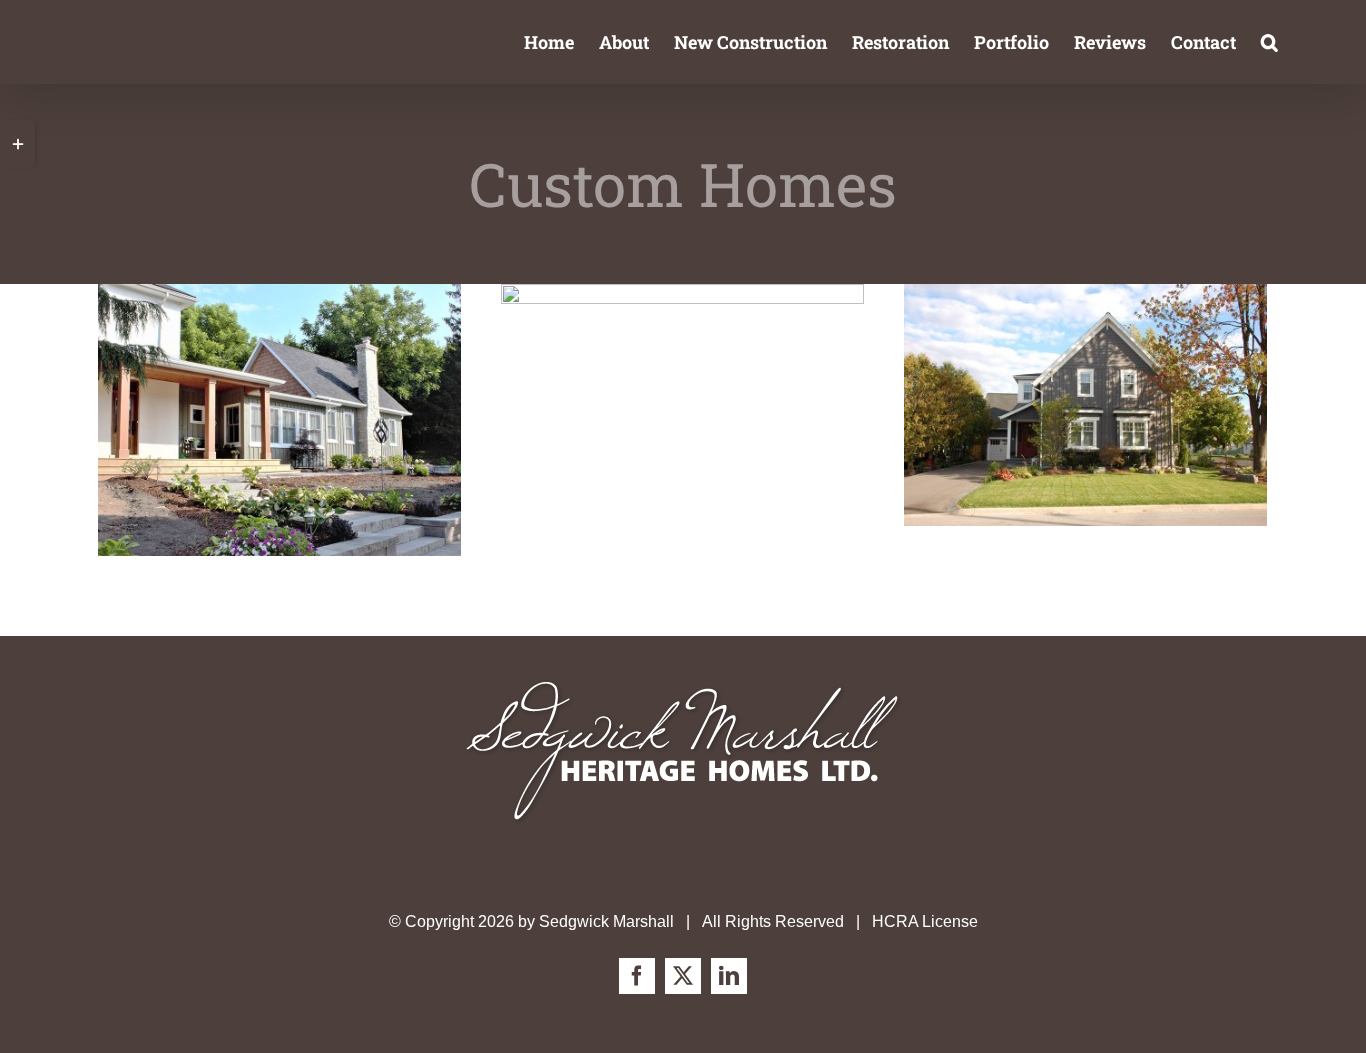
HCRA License (925, 921)
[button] (1269, 42)
